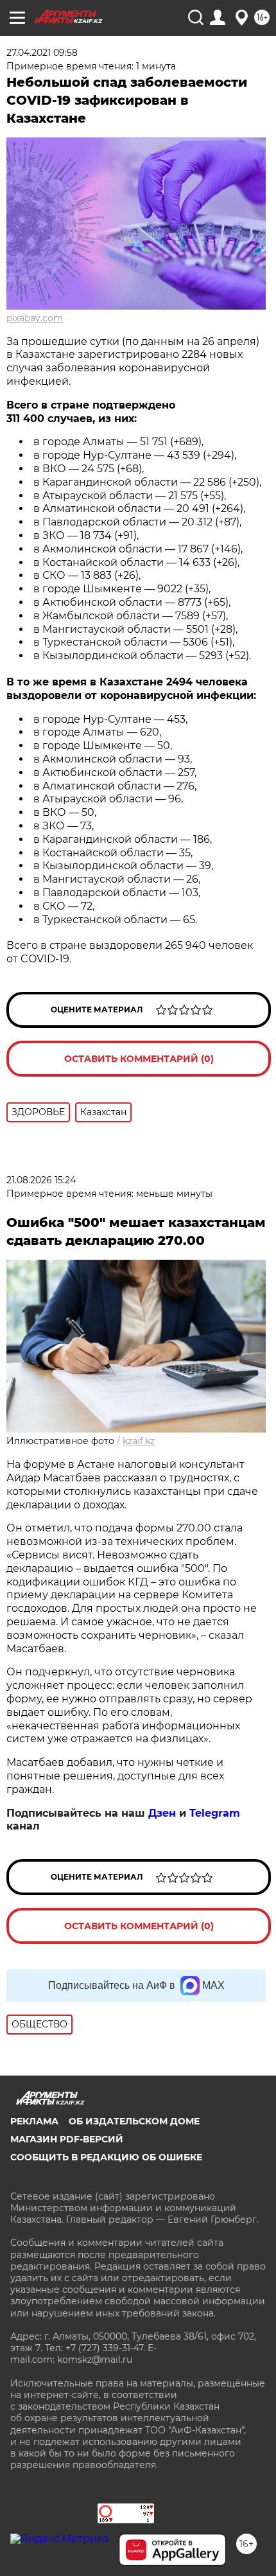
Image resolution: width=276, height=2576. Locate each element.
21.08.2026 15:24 (41, 1180)
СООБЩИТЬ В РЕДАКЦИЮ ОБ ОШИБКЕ (106, 2157)
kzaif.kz (139, 1441)
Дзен (162, 1813)
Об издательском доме (134, 2121)
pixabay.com (35, 318)
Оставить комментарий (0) (139, 1059)
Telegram (215, 1813)
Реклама (34, 2121)
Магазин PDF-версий (67, 2139)
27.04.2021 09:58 (42, 53)
